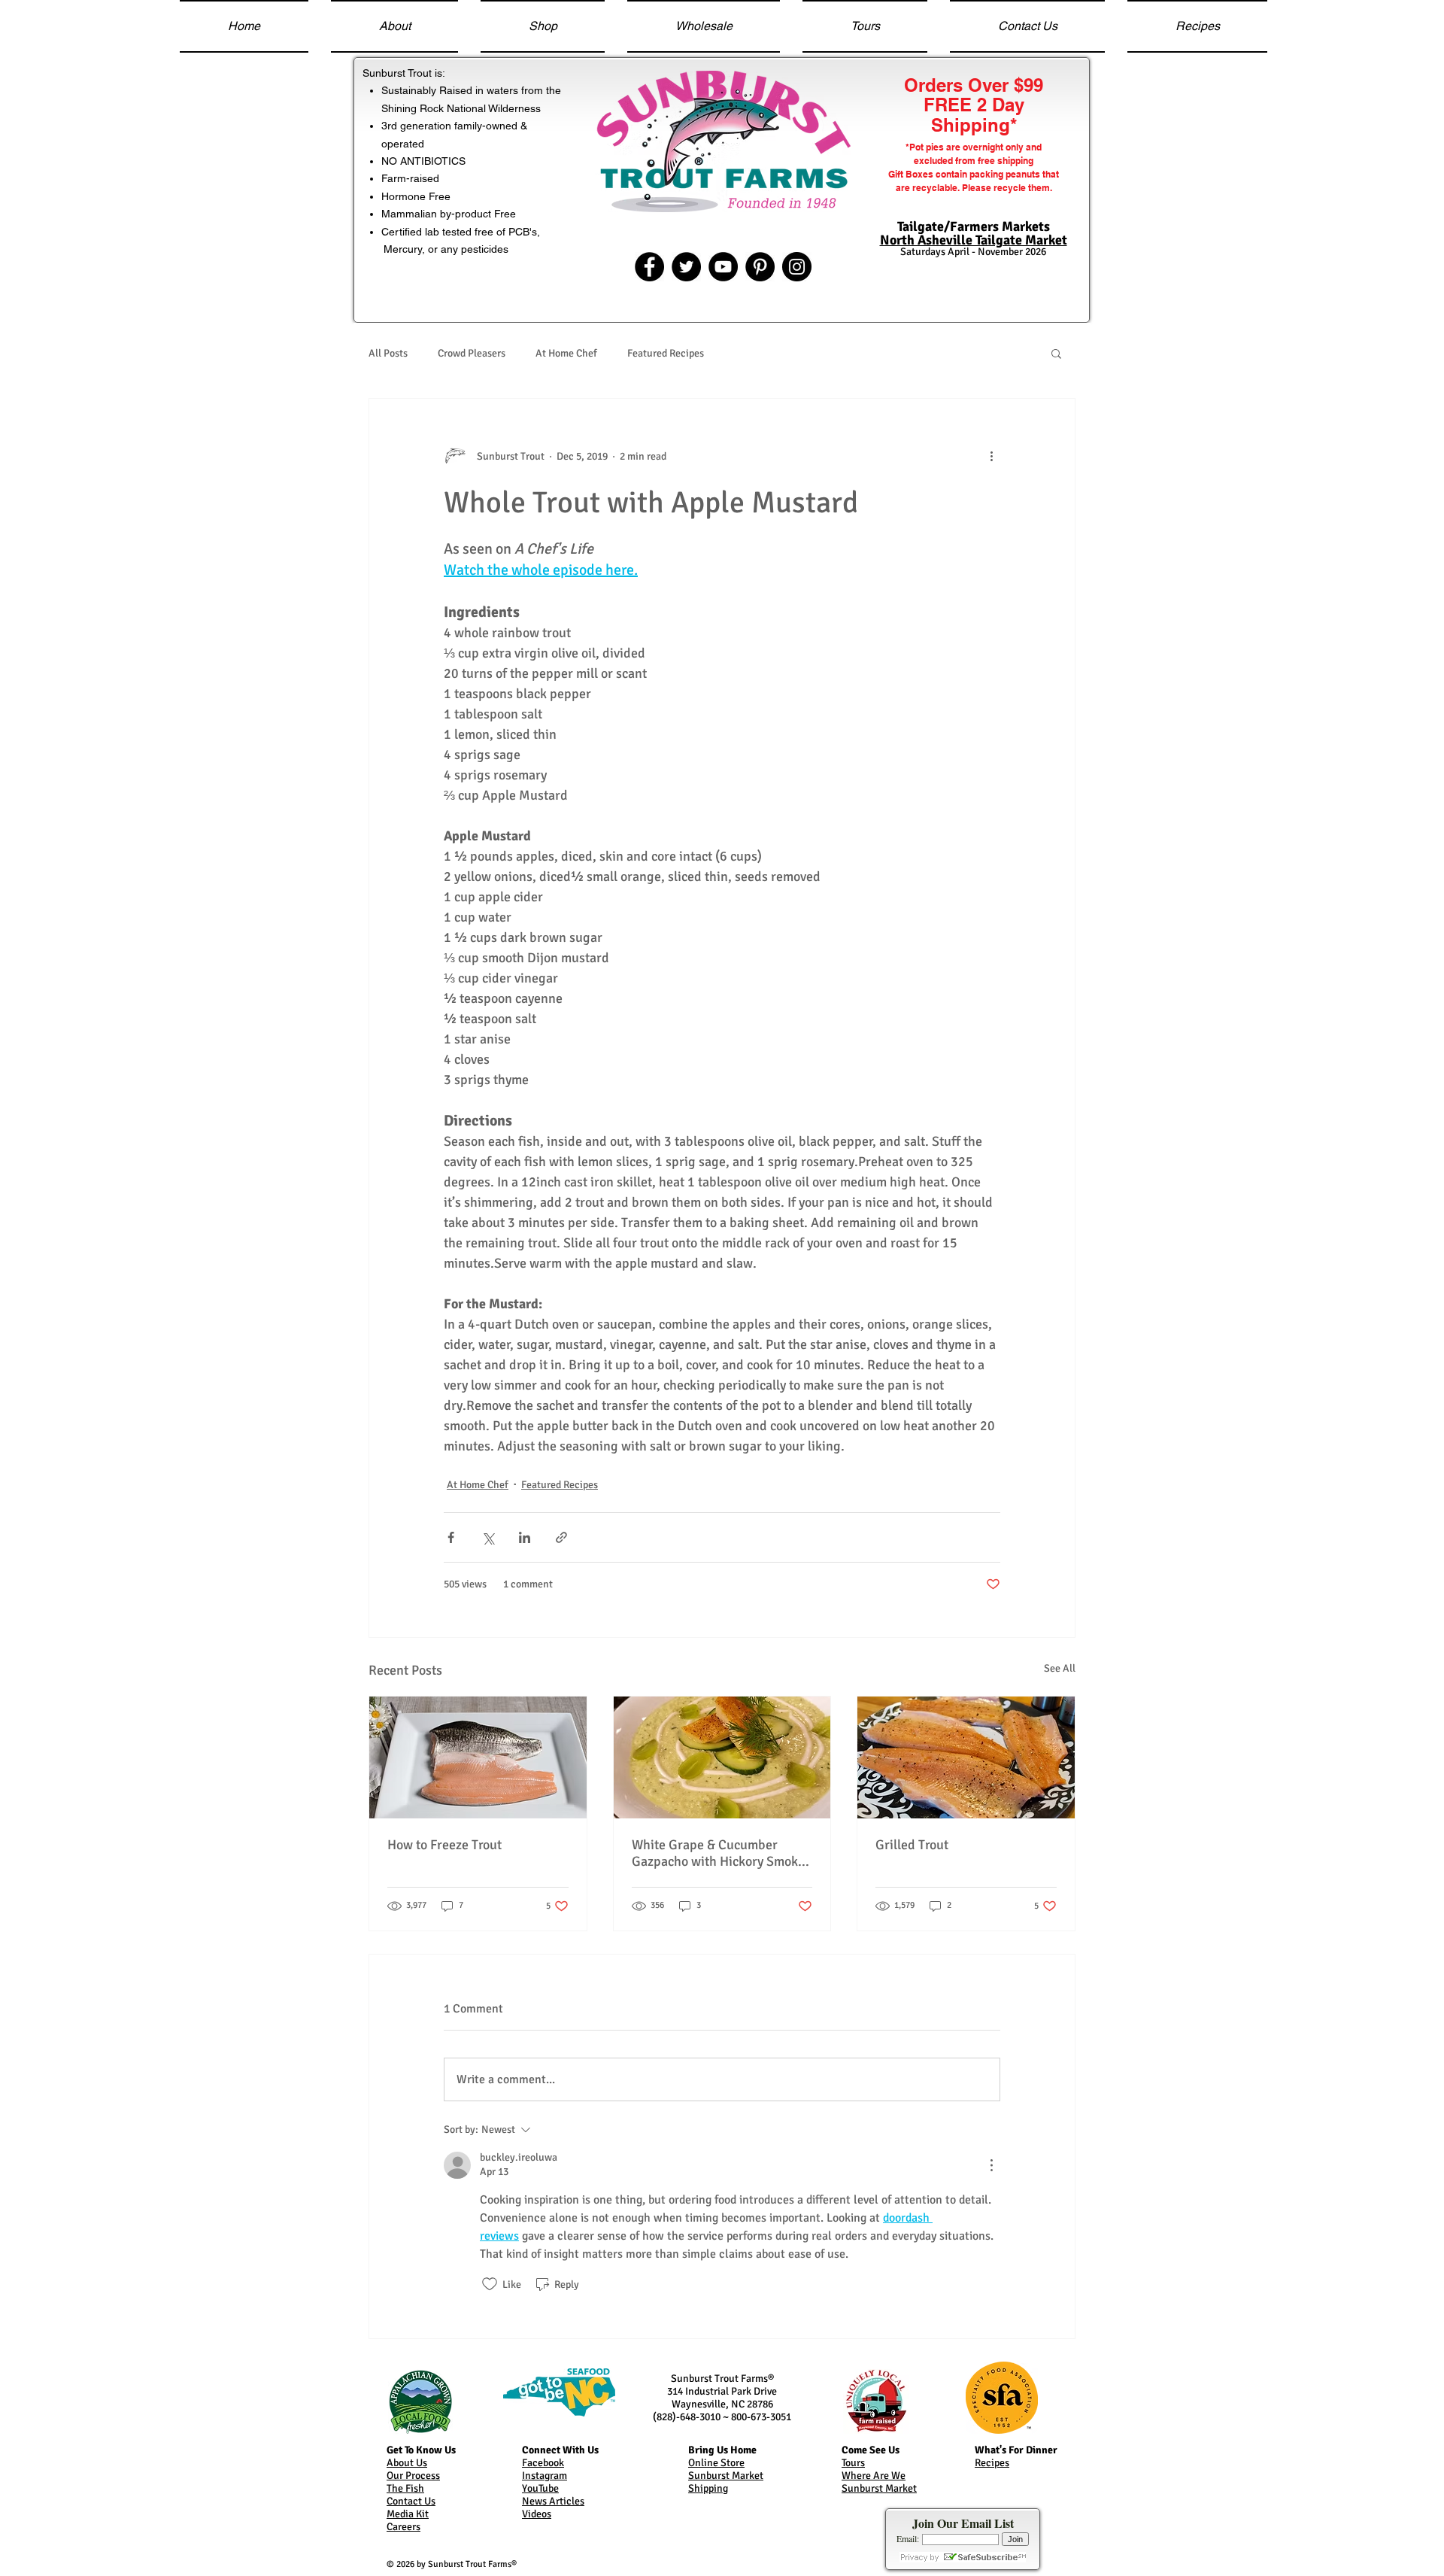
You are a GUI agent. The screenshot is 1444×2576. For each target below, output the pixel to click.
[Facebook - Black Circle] (649, 267)
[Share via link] (561, 1537)
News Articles (553, 2501)
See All (1060, 1668)
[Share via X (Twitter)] (488, 1537)
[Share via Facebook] (451, 1537)
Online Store (716, 2463)
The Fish (405, 2488)
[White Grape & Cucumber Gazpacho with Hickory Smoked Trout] (722, 1757)
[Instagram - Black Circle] (797, 267)
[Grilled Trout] (966, 1757)
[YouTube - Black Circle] (723, 267)
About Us (407, 2463)
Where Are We (874, 2476)
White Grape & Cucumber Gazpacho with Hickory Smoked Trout (722, 1853)
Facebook (543, 2463)
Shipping (708, 2488)
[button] (1056, 353)
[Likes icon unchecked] (490, 2284)
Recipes (992, 2463)
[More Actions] (991, 2165)
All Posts (388, 353)
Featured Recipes (666, 353)
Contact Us (411, 2501)
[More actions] (991, 456)
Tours (853, 2463)
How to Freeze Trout (444, 1845)
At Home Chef (566, 353)
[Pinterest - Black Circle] (760, 267)
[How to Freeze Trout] (478, 1757)
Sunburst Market (726, 2476)
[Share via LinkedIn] (525, 1537)
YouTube (540, 2488)
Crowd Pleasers (472, 353)
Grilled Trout (912, 1845)
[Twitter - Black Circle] (686, 267)
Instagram (545, 2476)
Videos (537, 2514)
